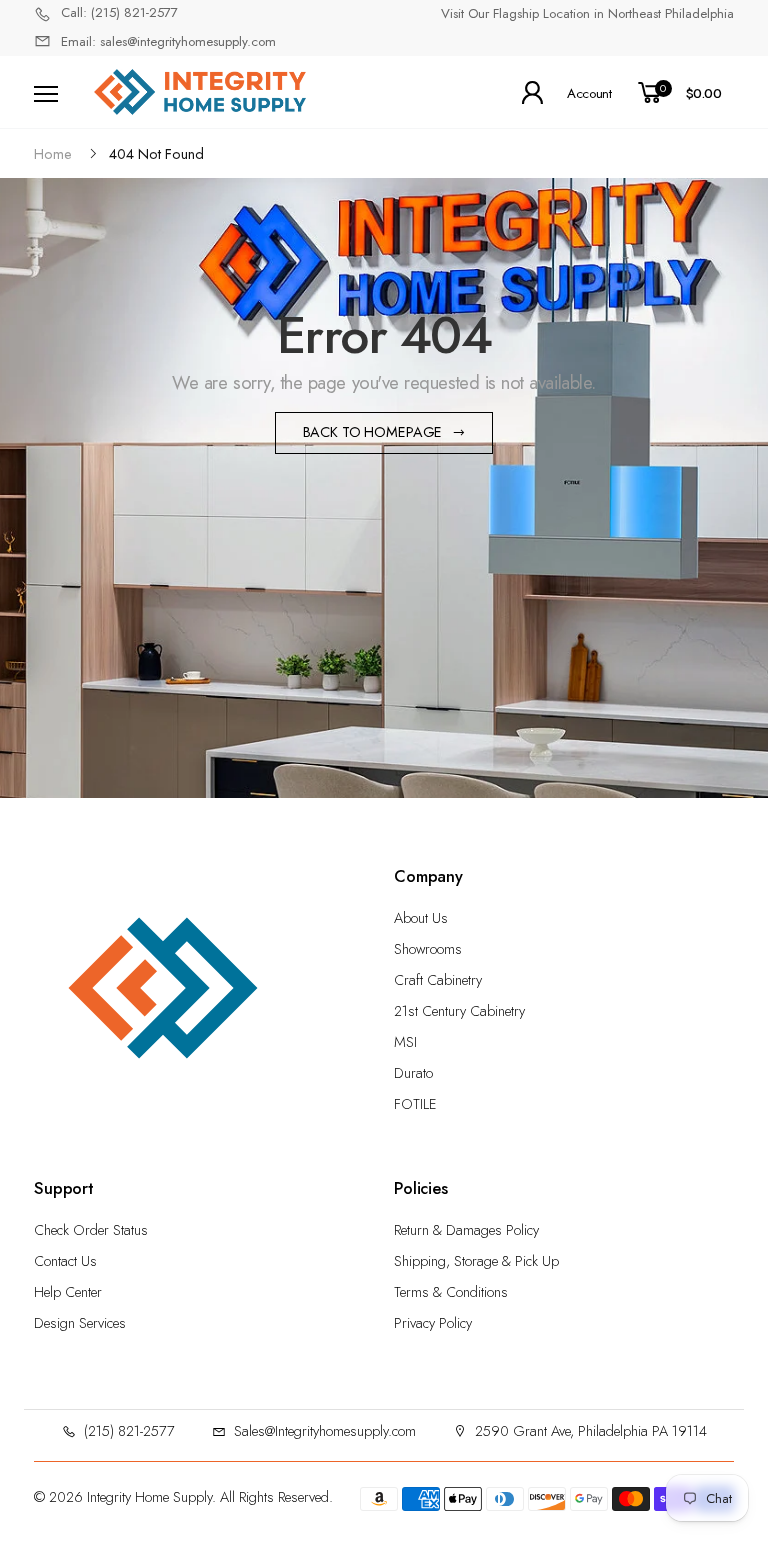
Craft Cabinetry (438, 980)
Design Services (80, 1323)
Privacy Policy (433, 1323)
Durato (413, 1073)
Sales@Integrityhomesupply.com (325, 1431)
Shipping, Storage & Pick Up (476, 1261)
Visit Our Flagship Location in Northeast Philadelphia (587, 13)
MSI (405, 1042)
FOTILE (415, 1104)
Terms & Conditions (451, 1292)
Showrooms (428, 949)
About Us (421, 918)
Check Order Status (91, 1230)
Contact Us (65, 1261)
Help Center (68, 1292)
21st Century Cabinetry (459, 1011)
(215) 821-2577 (129, 1431)
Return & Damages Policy (466, 1230)
